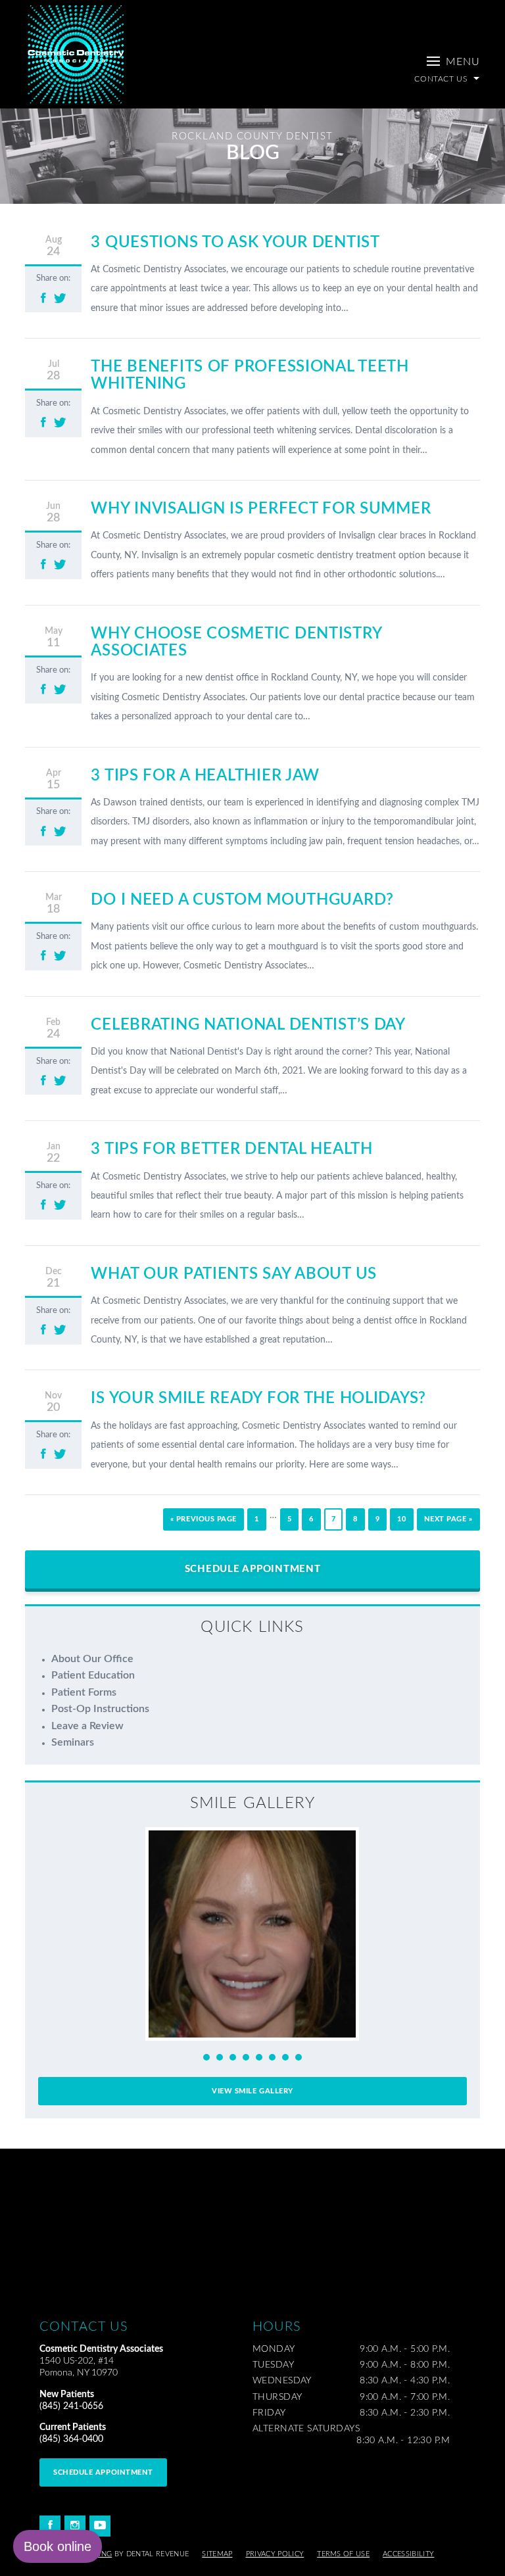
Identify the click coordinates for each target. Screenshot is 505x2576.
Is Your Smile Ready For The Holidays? (258, 1398)
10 (401, 1519)
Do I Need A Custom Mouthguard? (242, 900)
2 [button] (220, 2057)
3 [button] (233, 2057)
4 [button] (246, 2057)
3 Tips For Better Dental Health (231, 1149)
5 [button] (259, 2057)
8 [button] (299, 2057)
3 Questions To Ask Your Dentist (235, 243)
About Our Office (92, 1659)
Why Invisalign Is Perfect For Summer (261, 509)
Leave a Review (87, 1726)
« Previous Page (204, 1519)
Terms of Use (343, 2554)
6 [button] (272, 2057)
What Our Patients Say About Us (234, 1274)
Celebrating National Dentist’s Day (248, 1025)
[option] (252, 1934)
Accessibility (408, 2554)
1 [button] (206, 2057)
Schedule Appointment (253, 1569)
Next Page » (448, 1519)
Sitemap (217, 2554)
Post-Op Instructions (100, 1709)
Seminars (73, 1742)
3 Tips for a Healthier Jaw (205, 776)
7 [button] (285, 2057)
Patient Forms (84, 1692)
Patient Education (93, 1675)
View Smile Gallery (252, 2091)
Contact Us (442, 79)
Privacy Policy (275, 2554)
